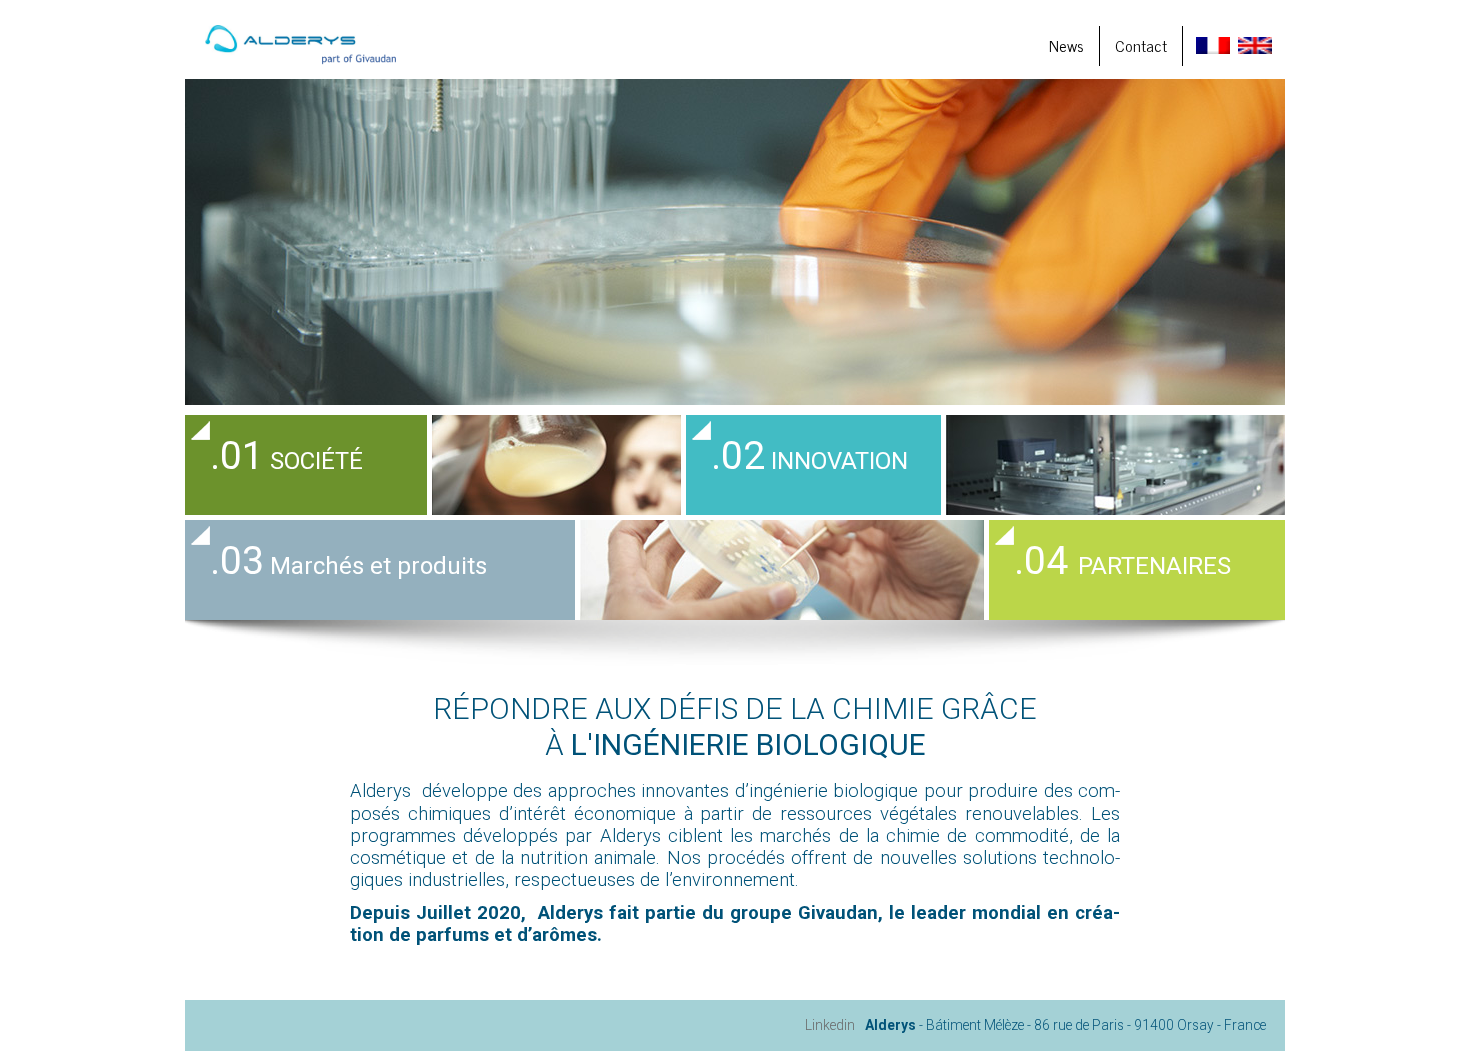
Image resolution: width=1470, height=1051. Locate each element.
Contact (1141, 45)
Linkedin (830, 1025)
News (1066, 45)
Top (1422, 1003)
